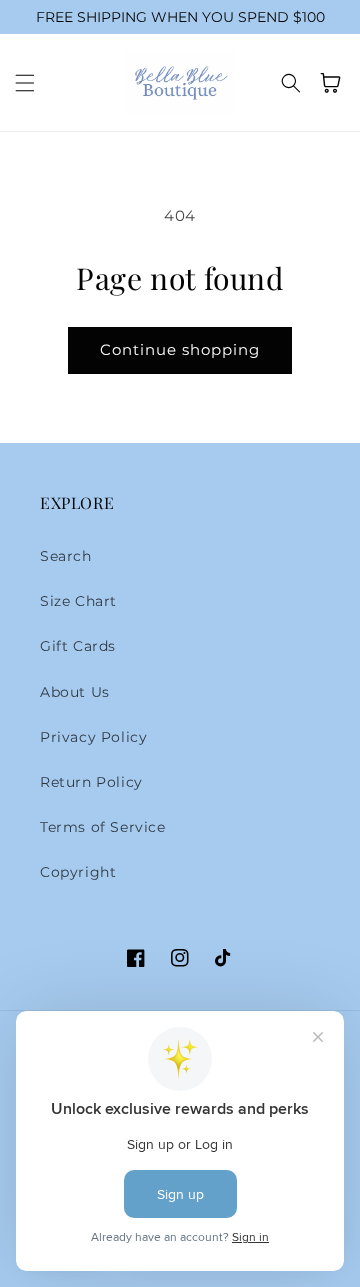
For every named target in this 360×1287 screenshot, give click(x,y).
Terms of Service (103, 827)
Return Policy (91, 782)
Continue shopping (180, 349)
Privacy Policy (93, 737)
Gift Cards (78, 646)
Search (66, 556)
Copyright (78, 872)
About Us (75, 692)
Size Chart (78, 601)
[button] (25, 83)
